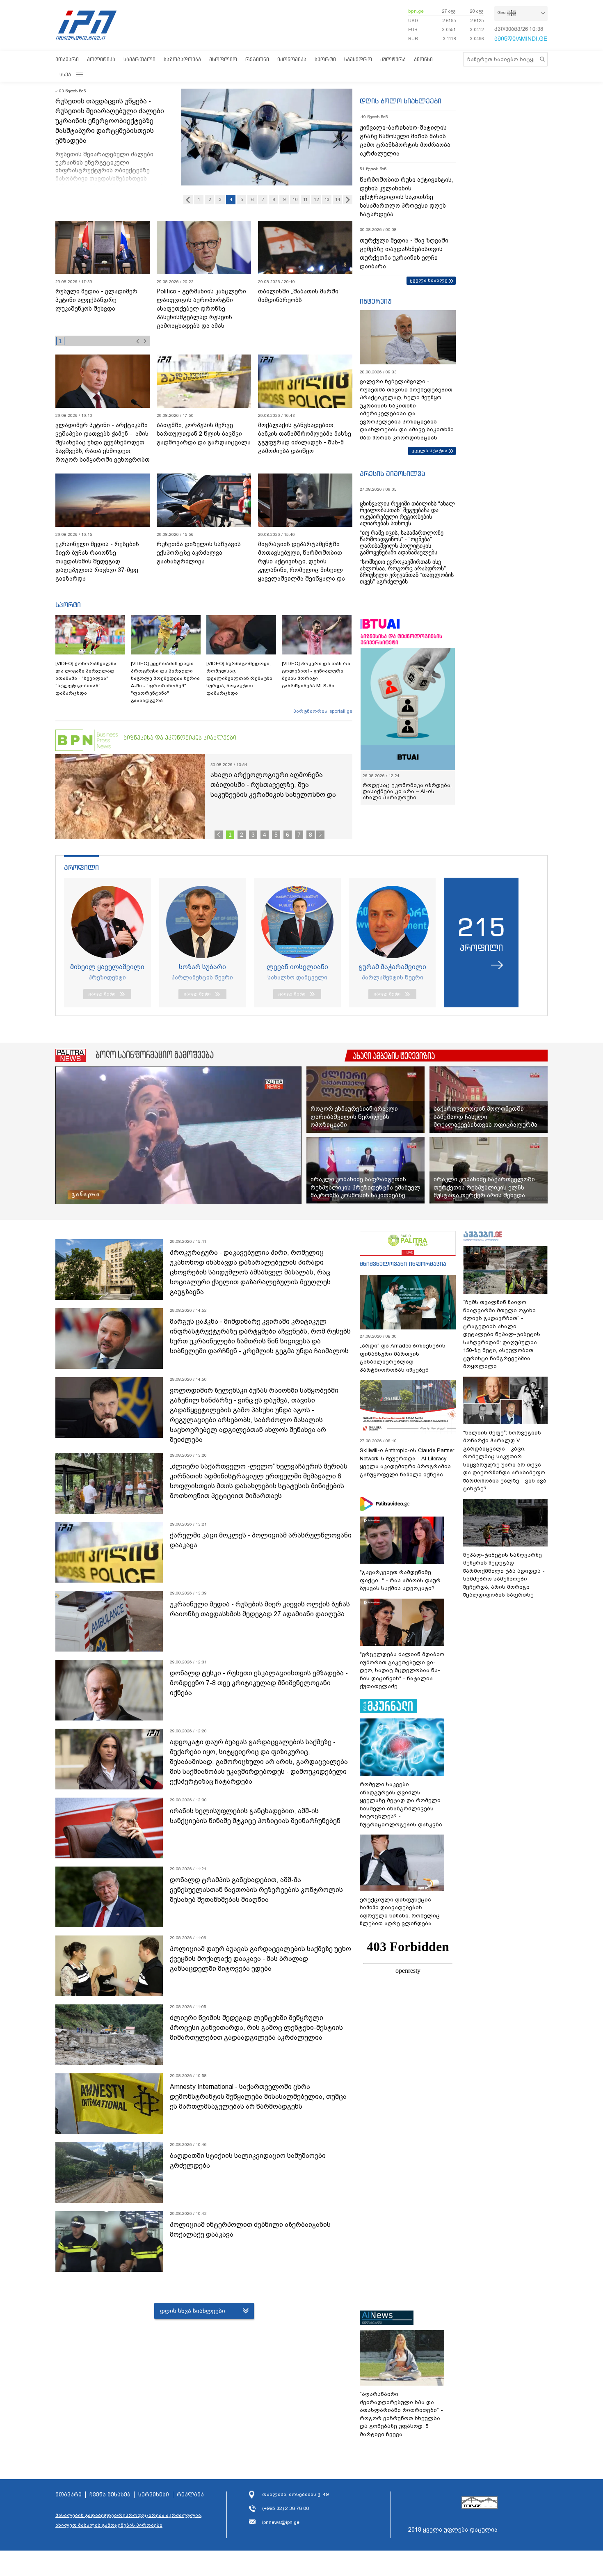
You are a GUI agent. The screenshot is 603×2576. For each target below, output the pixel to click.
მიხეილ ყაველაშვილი (107, 967)
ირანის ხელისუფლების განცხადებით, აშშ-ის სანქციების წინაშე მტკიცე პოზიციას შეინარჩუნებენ (255, 1816)
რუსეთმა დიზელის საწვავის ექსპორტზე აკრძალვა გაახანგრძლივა (199, 553)
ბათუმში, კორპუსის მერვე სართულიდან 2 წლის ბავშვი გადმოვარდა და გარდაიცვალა (204, 434)
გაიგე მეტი (102, 994)
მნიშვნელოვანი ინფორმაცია (403, 1264)
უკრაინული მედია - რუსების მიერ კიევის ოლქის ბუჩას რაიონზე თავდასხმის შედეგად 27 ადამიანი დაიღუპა (260, 1609)
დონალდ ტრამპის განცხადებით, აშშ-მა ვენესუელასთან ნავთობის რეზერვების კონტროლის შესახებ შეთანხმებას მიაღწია (256, 1890)
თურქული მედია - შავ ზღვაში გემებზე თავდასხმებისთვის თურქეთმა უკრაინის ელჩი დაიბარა (404, 253)
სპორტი (325, 59)
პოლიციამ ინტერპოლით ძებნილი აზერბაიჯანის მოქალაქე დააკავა (250, 2229)
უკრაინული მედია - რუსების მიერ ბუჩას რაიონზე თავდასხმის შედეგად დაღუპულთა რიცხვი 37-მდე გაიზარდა (97, 561)
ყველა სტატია (429, 451)
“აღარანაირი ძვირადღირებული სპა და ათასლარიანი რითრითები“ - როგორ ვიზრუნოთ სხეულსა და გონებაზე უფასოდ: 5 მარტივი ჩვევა (401, 2414)
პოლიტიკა (101, 59)
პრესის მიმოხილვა (392, 474)
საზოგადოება (182, 59)
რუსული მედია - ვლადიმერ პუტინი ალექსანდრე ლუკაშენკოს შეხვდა (96, 300)
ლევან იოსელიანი (297, 967)
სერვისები (154, 2495)
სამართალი (139, 59)
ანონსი (423, 59)
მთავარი (67, 59)
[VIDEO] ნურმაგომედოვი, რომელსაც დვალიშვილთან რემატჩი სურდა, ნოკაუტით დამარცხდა (239, 678)
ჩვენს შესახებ (110, 2495)
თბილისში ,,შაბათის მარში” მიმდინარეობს (299, 296)
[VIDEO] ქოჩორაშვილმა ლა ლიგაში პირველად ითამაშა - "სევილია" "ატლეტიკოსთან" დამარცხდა (86, 678)
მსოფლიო (223, 59)
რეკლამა (190, 2495)
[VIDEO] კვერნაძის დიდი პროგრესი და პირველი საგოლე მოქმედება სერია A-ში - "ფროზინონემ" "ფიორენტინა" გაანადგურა (165, 682)
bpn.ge (416, 11)
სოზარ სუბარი (202, 967)
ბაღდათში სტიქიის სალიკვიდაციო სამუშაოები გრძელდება (248, 2161)
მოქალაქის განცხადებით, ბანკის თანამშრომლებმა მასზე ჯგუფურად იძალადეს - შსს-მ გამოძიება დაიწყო (305, 438)
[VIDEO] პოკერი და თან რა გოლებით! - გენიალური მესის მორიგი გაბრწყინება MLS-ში (316, 675)
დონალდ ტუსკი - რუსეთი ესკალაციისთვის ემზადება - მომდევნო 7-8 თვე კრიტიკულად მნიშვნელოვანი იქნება (259, 1683)
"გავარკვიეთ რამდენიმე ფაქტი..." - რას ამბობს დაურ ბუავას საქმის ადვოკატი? (400, 1580)
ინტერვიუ (376, 301)
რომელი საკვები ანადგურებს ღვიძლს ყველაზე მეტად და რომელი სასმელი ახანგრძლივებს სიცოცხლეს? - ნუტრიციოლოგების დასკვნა (401, 1804)
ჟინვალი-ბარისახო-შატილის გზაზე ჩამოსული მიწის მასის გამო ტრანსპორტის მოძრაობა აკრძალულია (405, 141)
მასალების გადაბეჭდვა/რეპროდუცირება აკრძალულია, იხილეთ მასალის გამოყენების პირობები (129, 2520)
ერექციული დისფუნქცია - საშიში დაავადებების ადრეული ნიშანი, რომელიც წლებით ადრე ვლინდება (400, 1912)
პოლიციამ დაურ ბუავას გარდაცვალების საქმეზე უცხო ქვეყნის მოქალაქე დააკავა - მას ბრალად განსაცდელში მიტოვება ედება (260, 1959)
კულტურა (393, 59)
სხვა (65, 74)
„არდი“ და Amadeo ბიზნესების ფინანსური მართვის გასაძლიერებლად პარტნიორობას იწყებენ (403, 1358)
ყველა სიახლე (429, 280)
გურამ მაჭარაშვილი (392, 967)
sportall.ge (341, 711)
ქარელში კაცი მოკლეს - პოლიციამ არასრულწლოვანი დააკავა (261, 1540)
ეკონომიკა (292, 59)
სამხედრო (358, 59)
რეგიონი (257, 59)
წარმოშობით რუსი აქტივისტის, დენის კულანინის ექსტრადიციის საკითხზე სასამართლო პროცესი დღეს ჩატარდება (406, 197)
